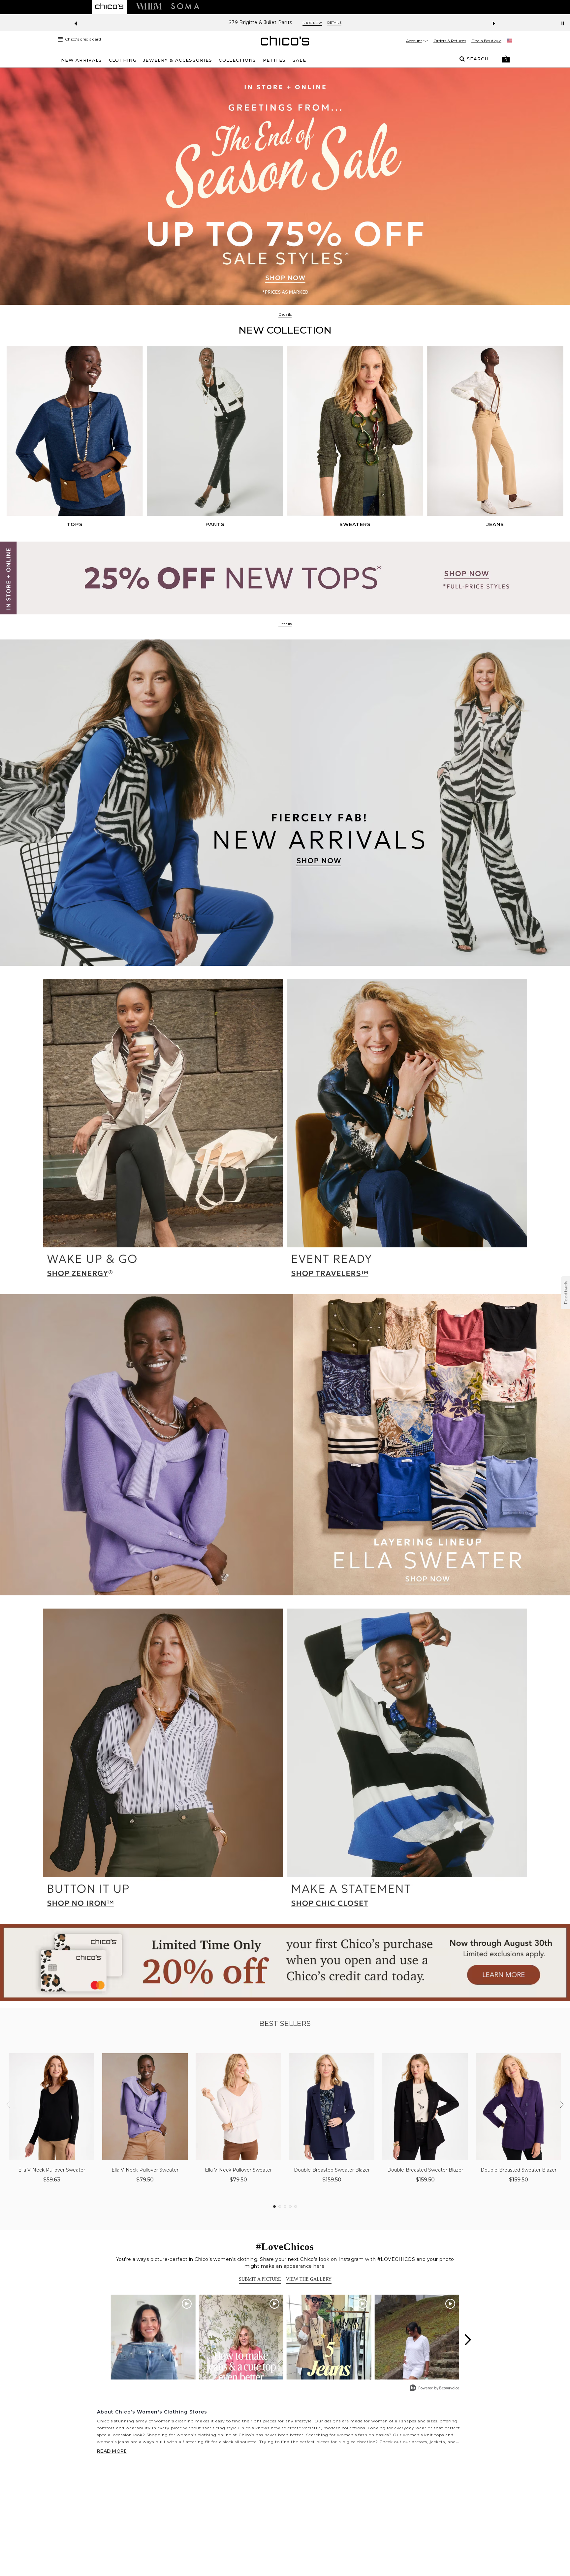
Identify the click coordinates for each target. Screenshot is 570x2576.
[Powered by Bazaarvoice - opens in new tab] (434, 2389)
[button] (506, 59)
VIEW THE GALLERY (309, 2279)
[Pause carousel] (563, 23)
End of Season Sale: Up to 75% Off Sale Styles (260, 23)
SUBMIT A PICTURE (260, 2279)
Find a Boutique (486, 41)
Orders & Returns (450, 41)
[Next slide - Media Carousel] (467, 2340)
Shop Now (335, 23)
